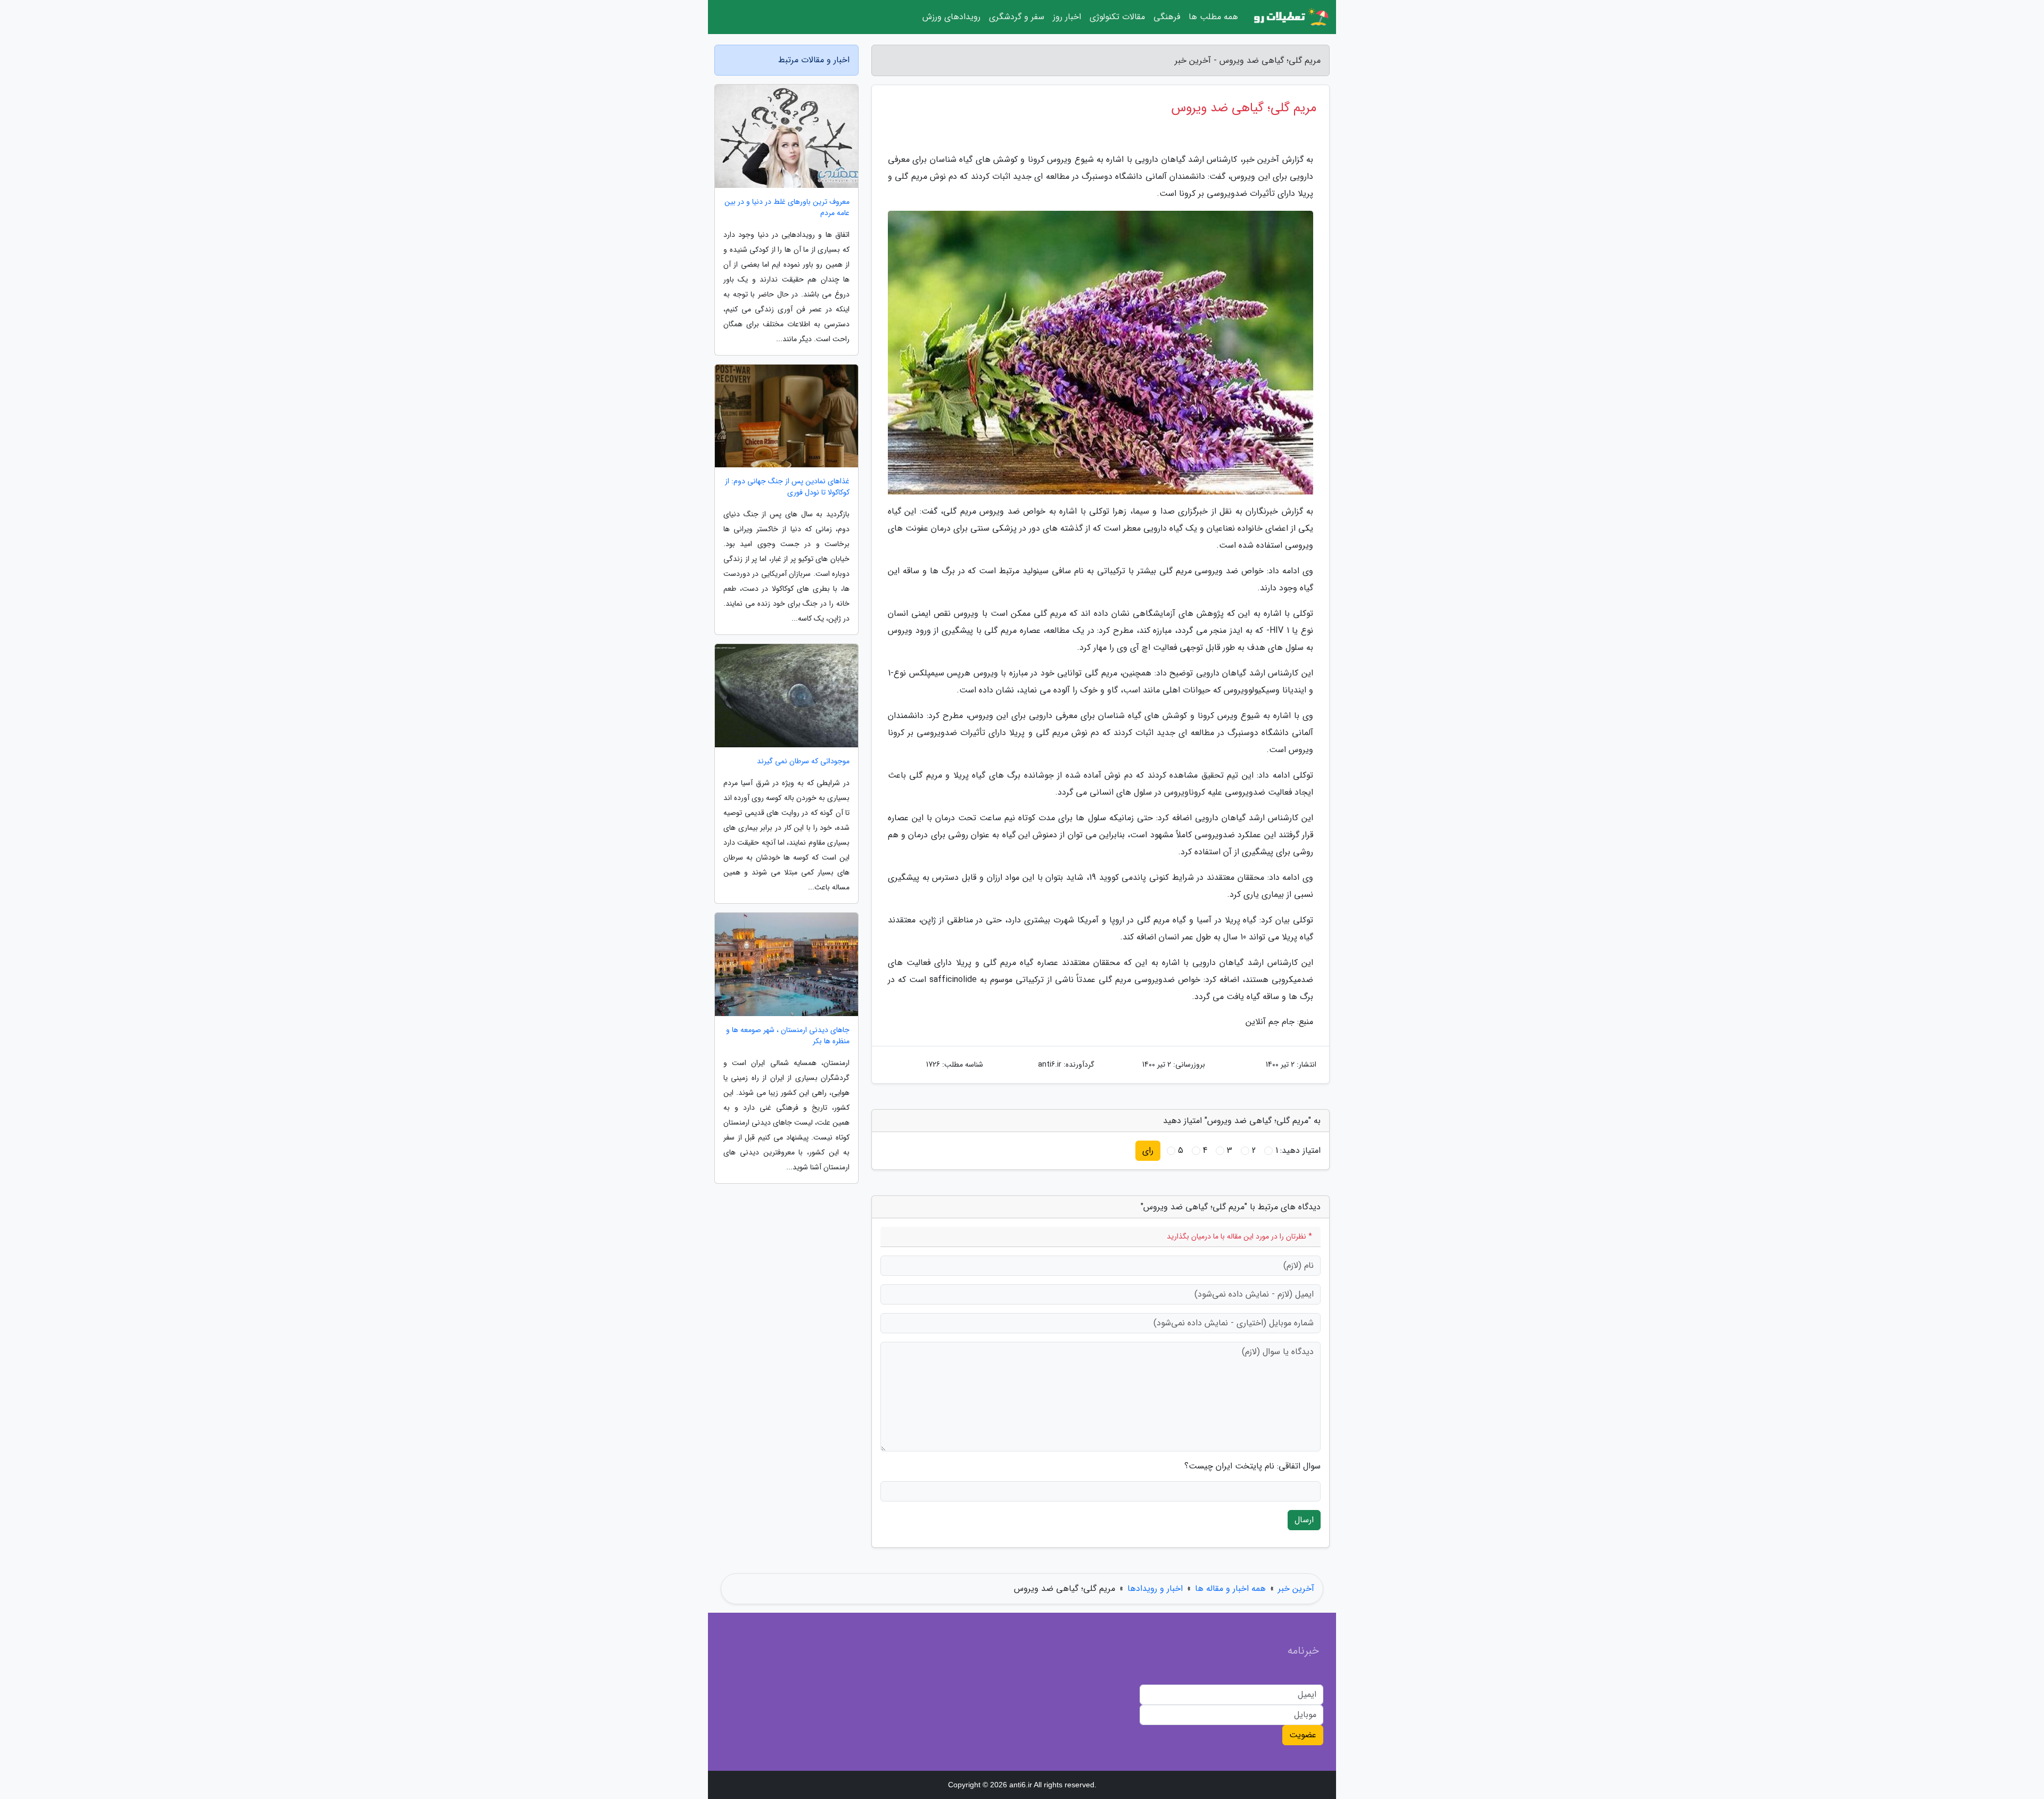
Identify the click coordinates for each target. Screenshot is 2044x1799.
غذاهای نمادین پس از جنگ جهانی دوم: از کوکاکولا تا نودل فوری (787, 487)
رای (1148, 1150)
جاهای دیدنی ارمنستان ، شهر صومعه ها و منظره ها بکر (788, 1036)
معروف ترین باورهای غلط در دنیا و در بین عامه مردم (787, 208)
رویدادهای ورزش (951, 17)
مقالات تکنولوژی (1117, 17)
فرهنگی (1167, 17)
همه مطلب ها (1213, 17)
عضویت (1303, 1735)
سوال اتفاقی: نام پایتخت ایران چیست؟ (1252, 1466)
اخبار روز (1067, 17)
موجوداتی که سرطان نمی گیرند (803, 761)
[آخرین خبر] (1290, 17)
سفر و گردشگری (1017, 17)
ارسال (1304, 1520)
